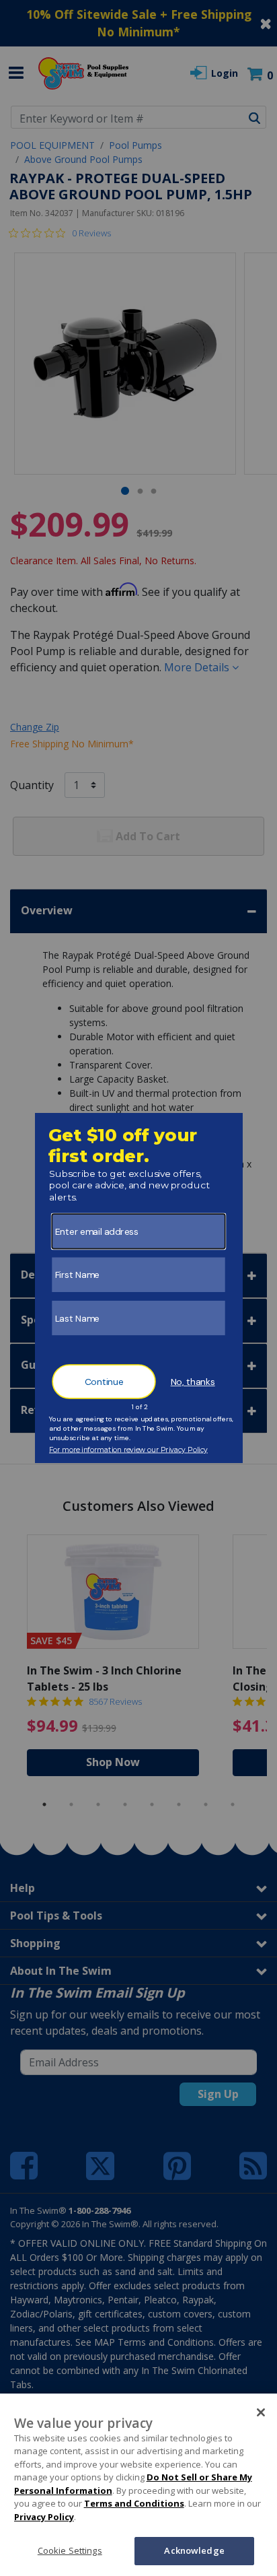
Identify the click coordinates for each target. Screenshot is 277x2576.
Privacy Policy (44, 2517)
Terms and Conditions (134, 2503)
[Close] (261, 2412)
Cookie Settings (70, 2550)
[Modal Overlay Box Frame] (139, 1288)
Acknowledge (194, 2550)
